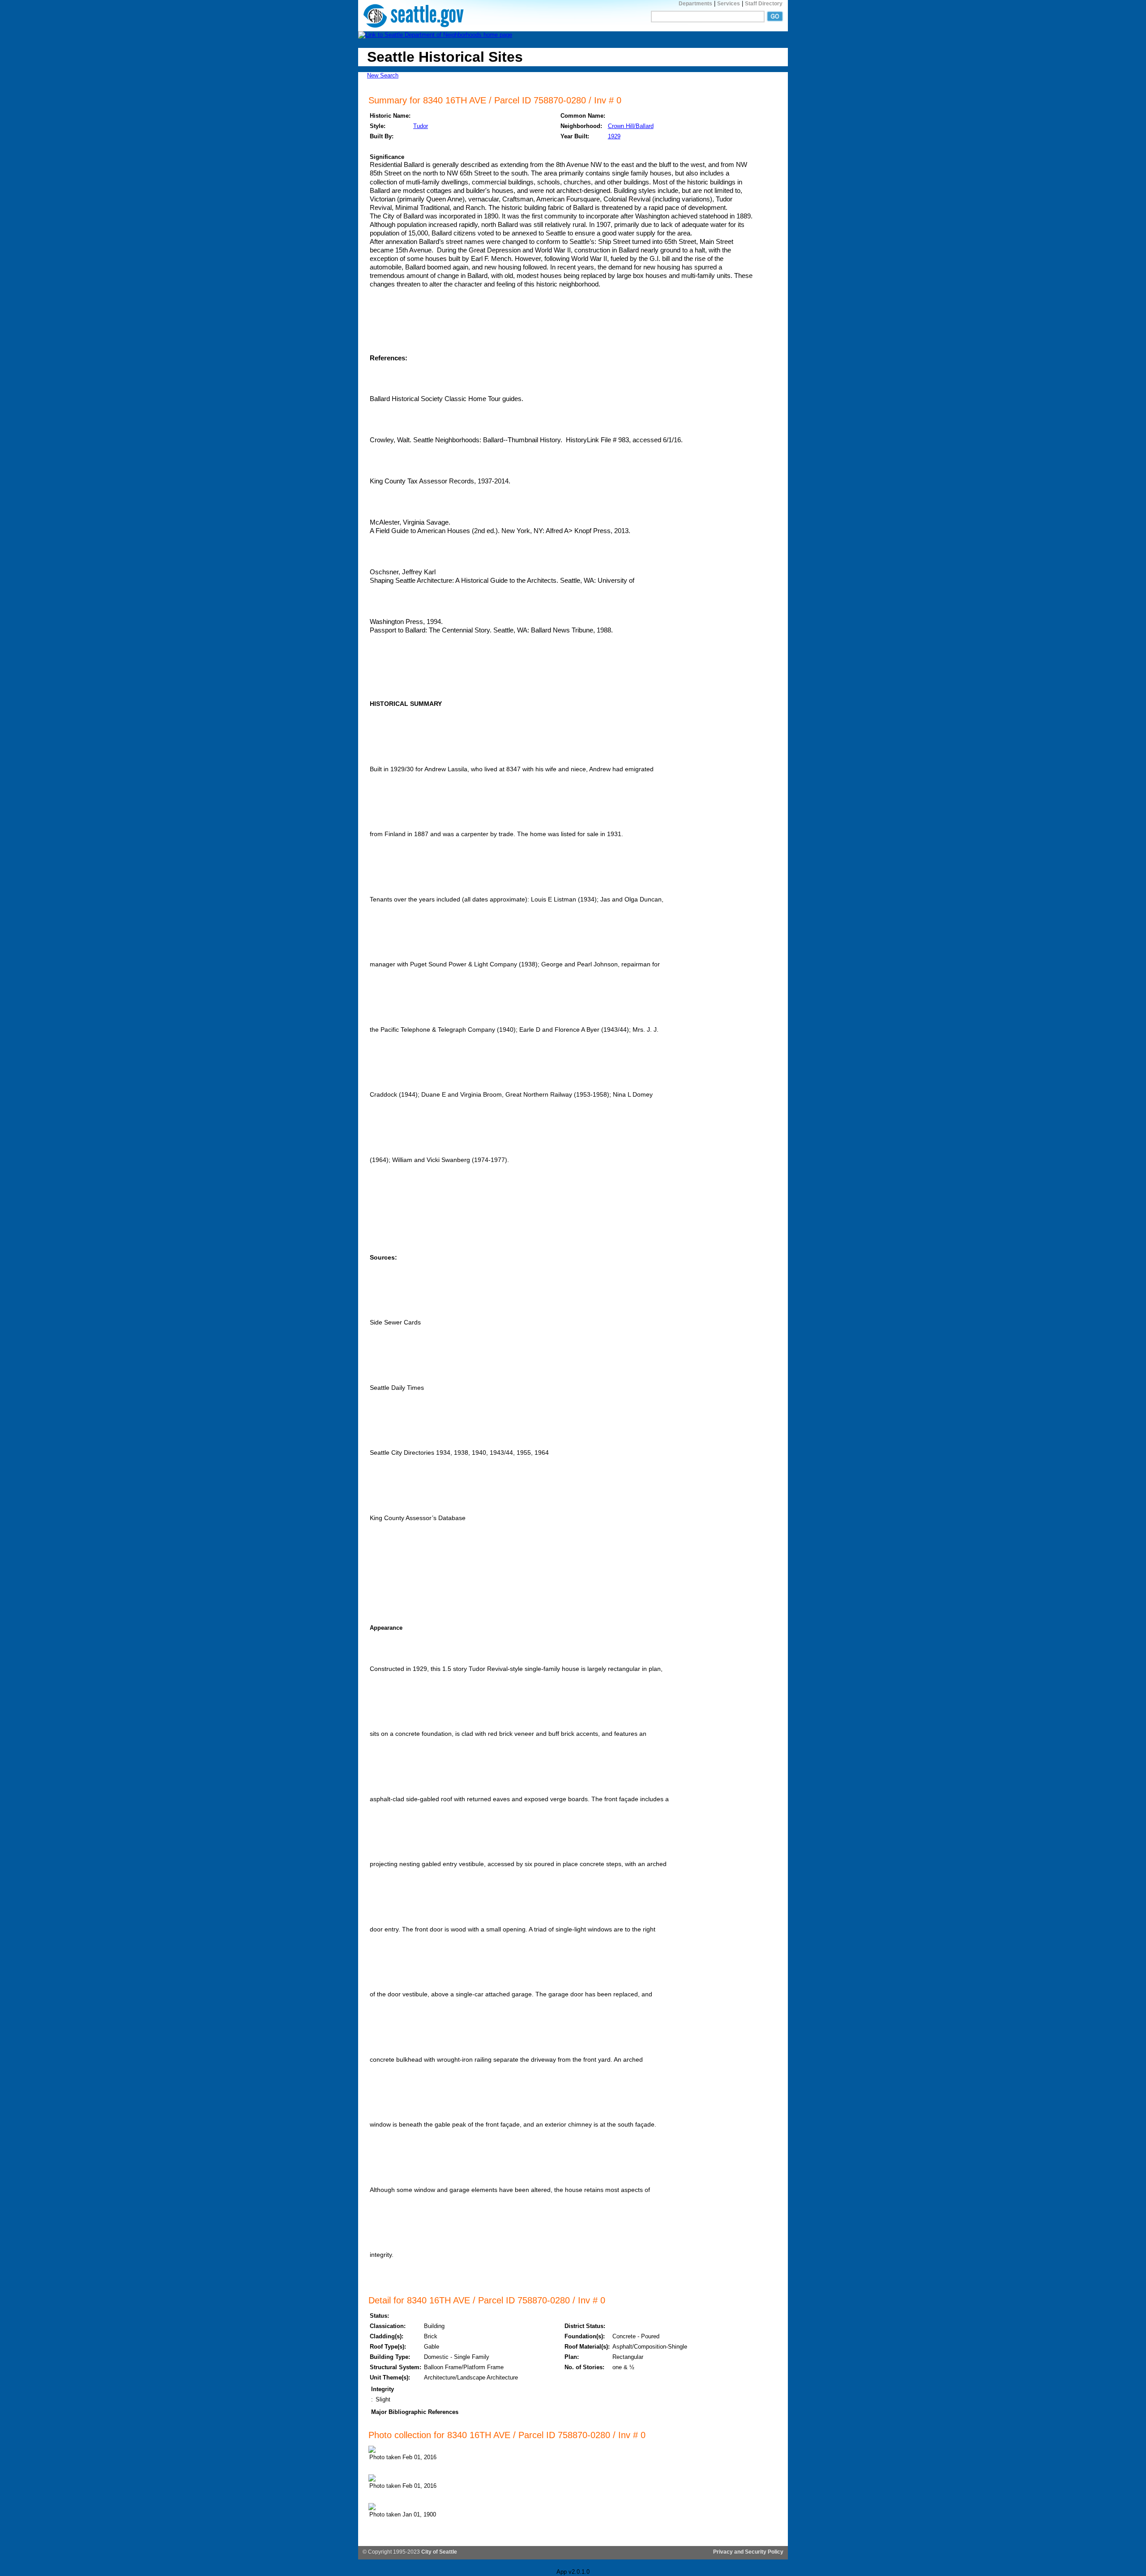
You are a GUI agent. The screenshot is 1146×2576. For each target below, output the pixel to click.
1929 (614, 136)
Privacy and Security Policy (748, 2552)
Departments (695, 4)
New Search (383, 75)
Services (729, 4)
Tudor (421, 126)
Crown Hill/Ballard (631, 126)
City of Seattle (439, 2552)
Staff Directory (764, 4)
